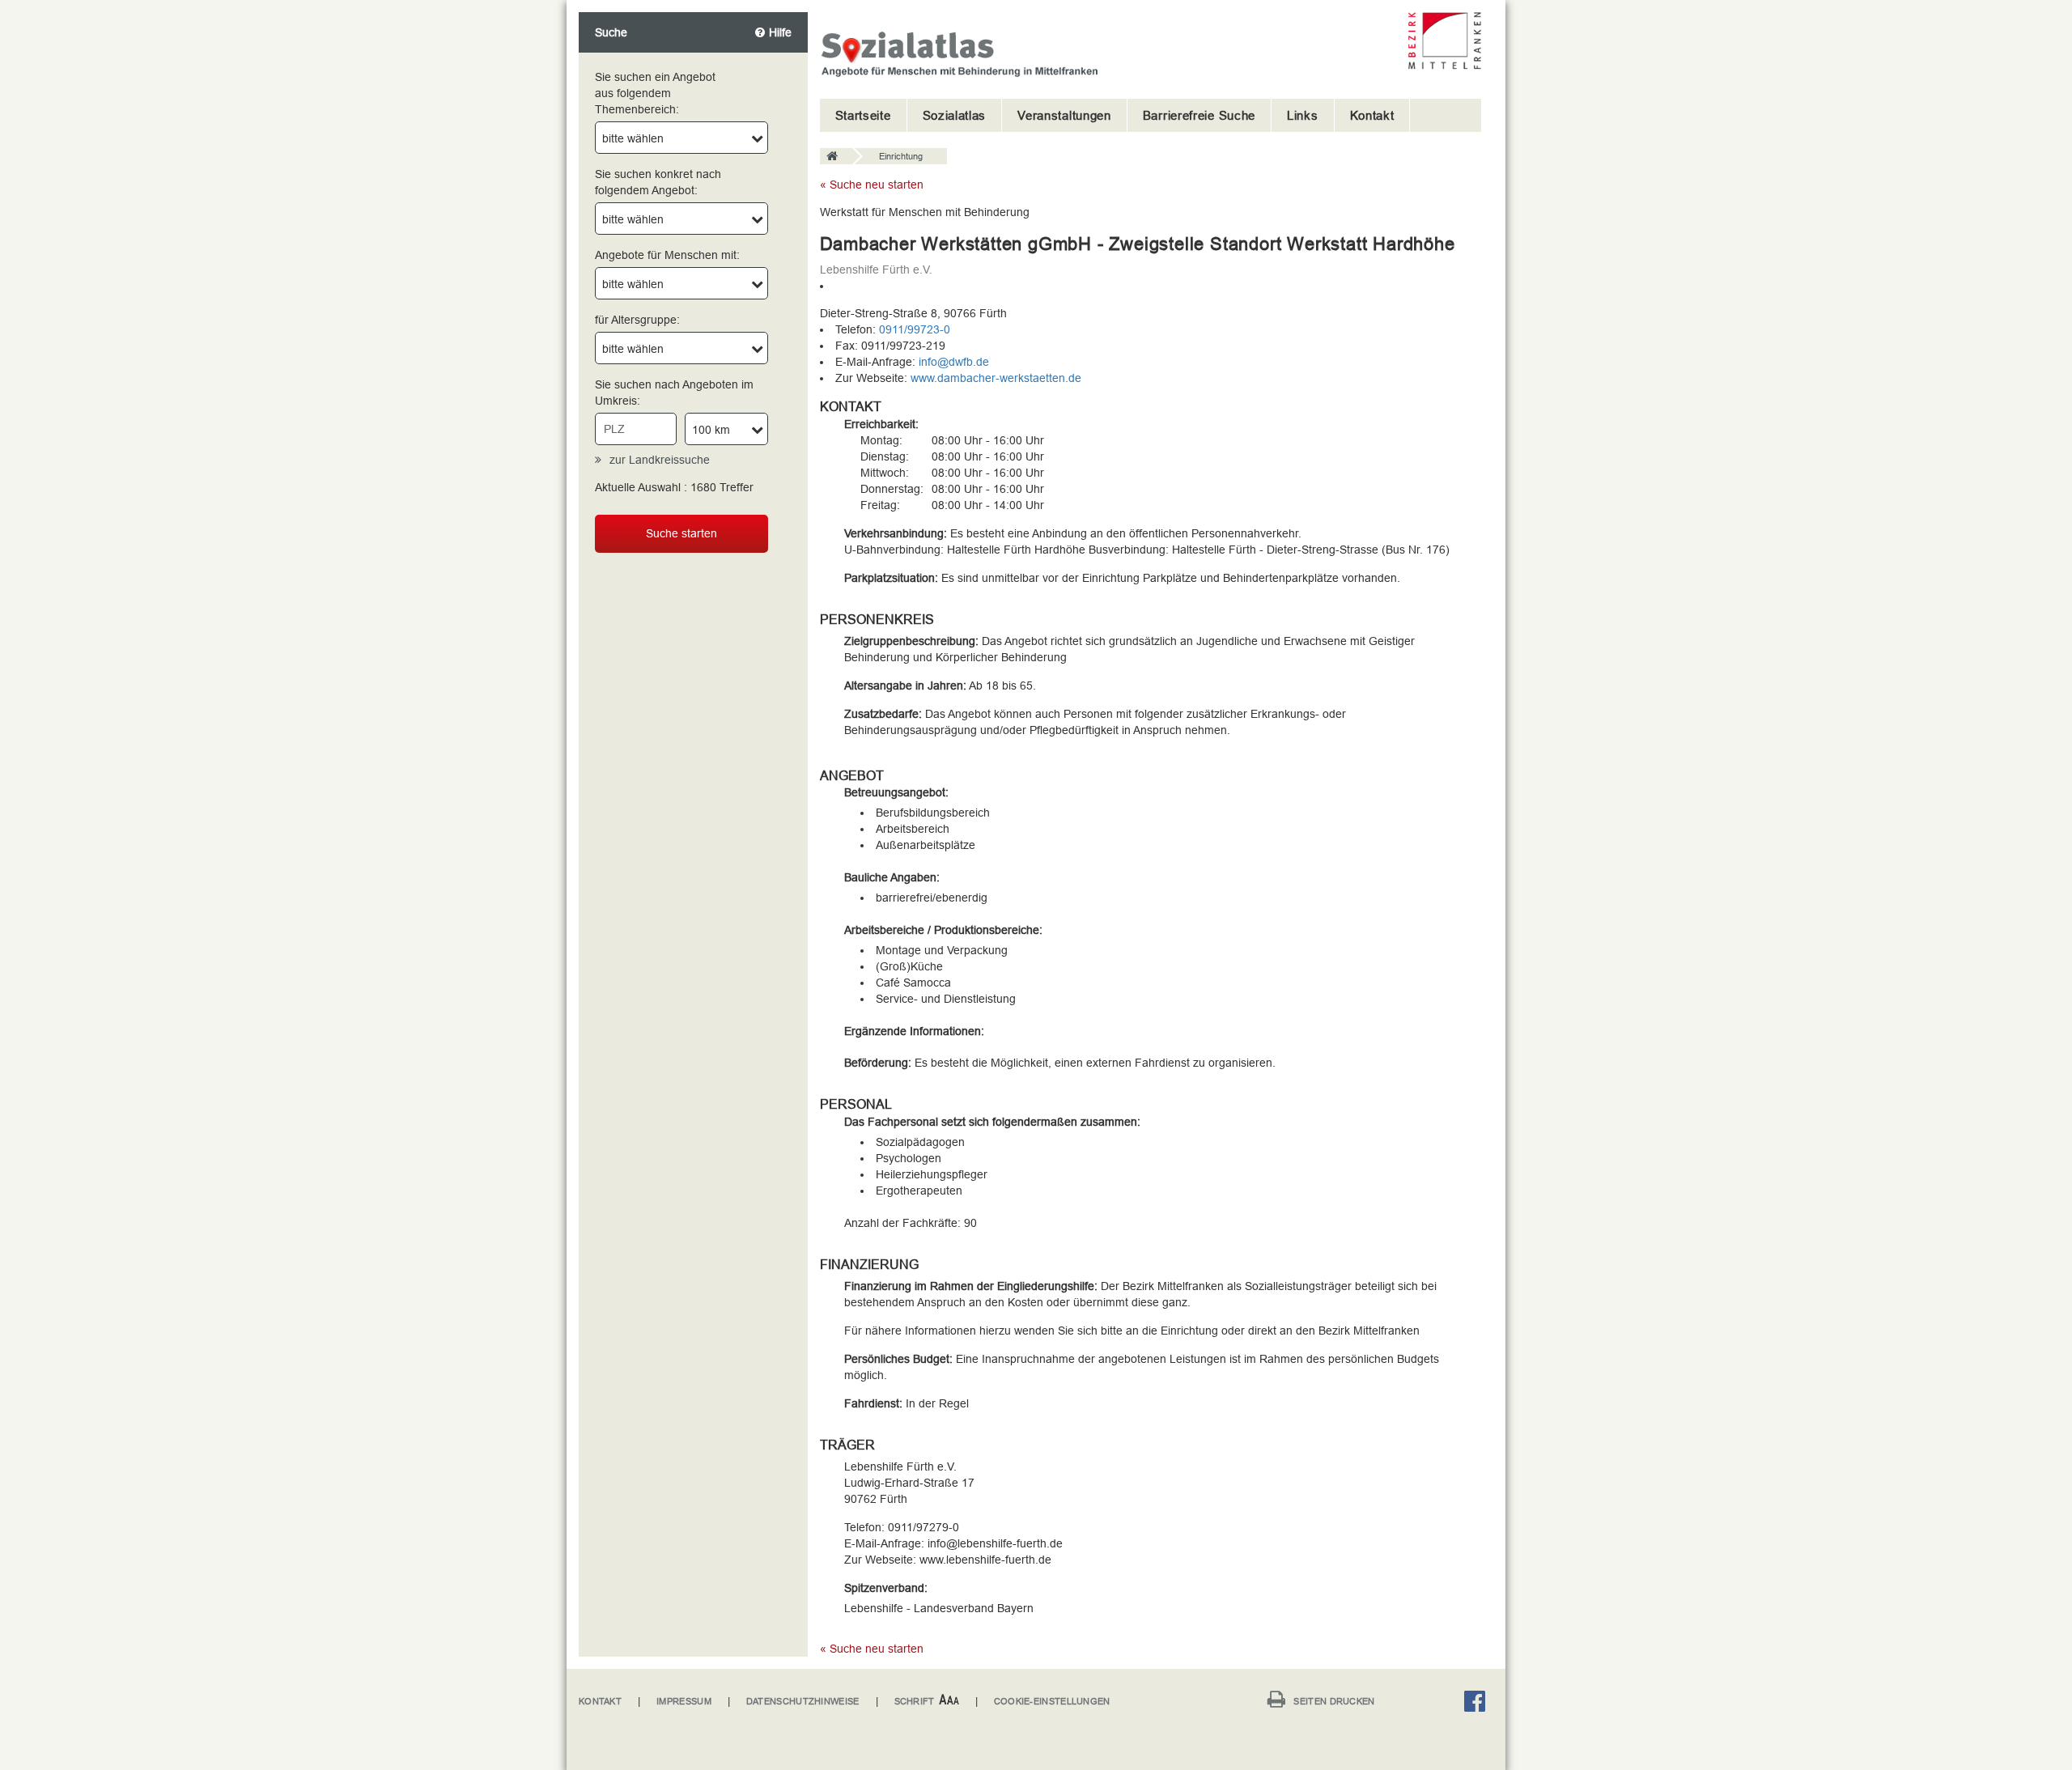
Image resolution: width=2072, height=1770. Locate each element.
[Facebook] (1479, 1704)
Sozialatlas (955, 115)
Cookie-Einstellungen (1052, 1701)
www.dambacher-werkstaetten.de (996, 378)
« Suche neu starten (872, 185)
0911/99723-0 (915, 329)
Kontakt (1372, 115)
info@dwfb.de (954, 362)
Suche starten (681, 533)
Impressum (684, 1701)
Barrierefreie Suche (1199, 115)
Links (1303, 115)
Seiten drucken (1334, 1701)
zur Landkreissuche (660, 460)
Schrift (915, 1701)
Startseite (863, 115)
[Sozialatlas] (836, 157)
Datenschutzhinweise (803, 1701)
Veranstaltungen (1064, 115)
